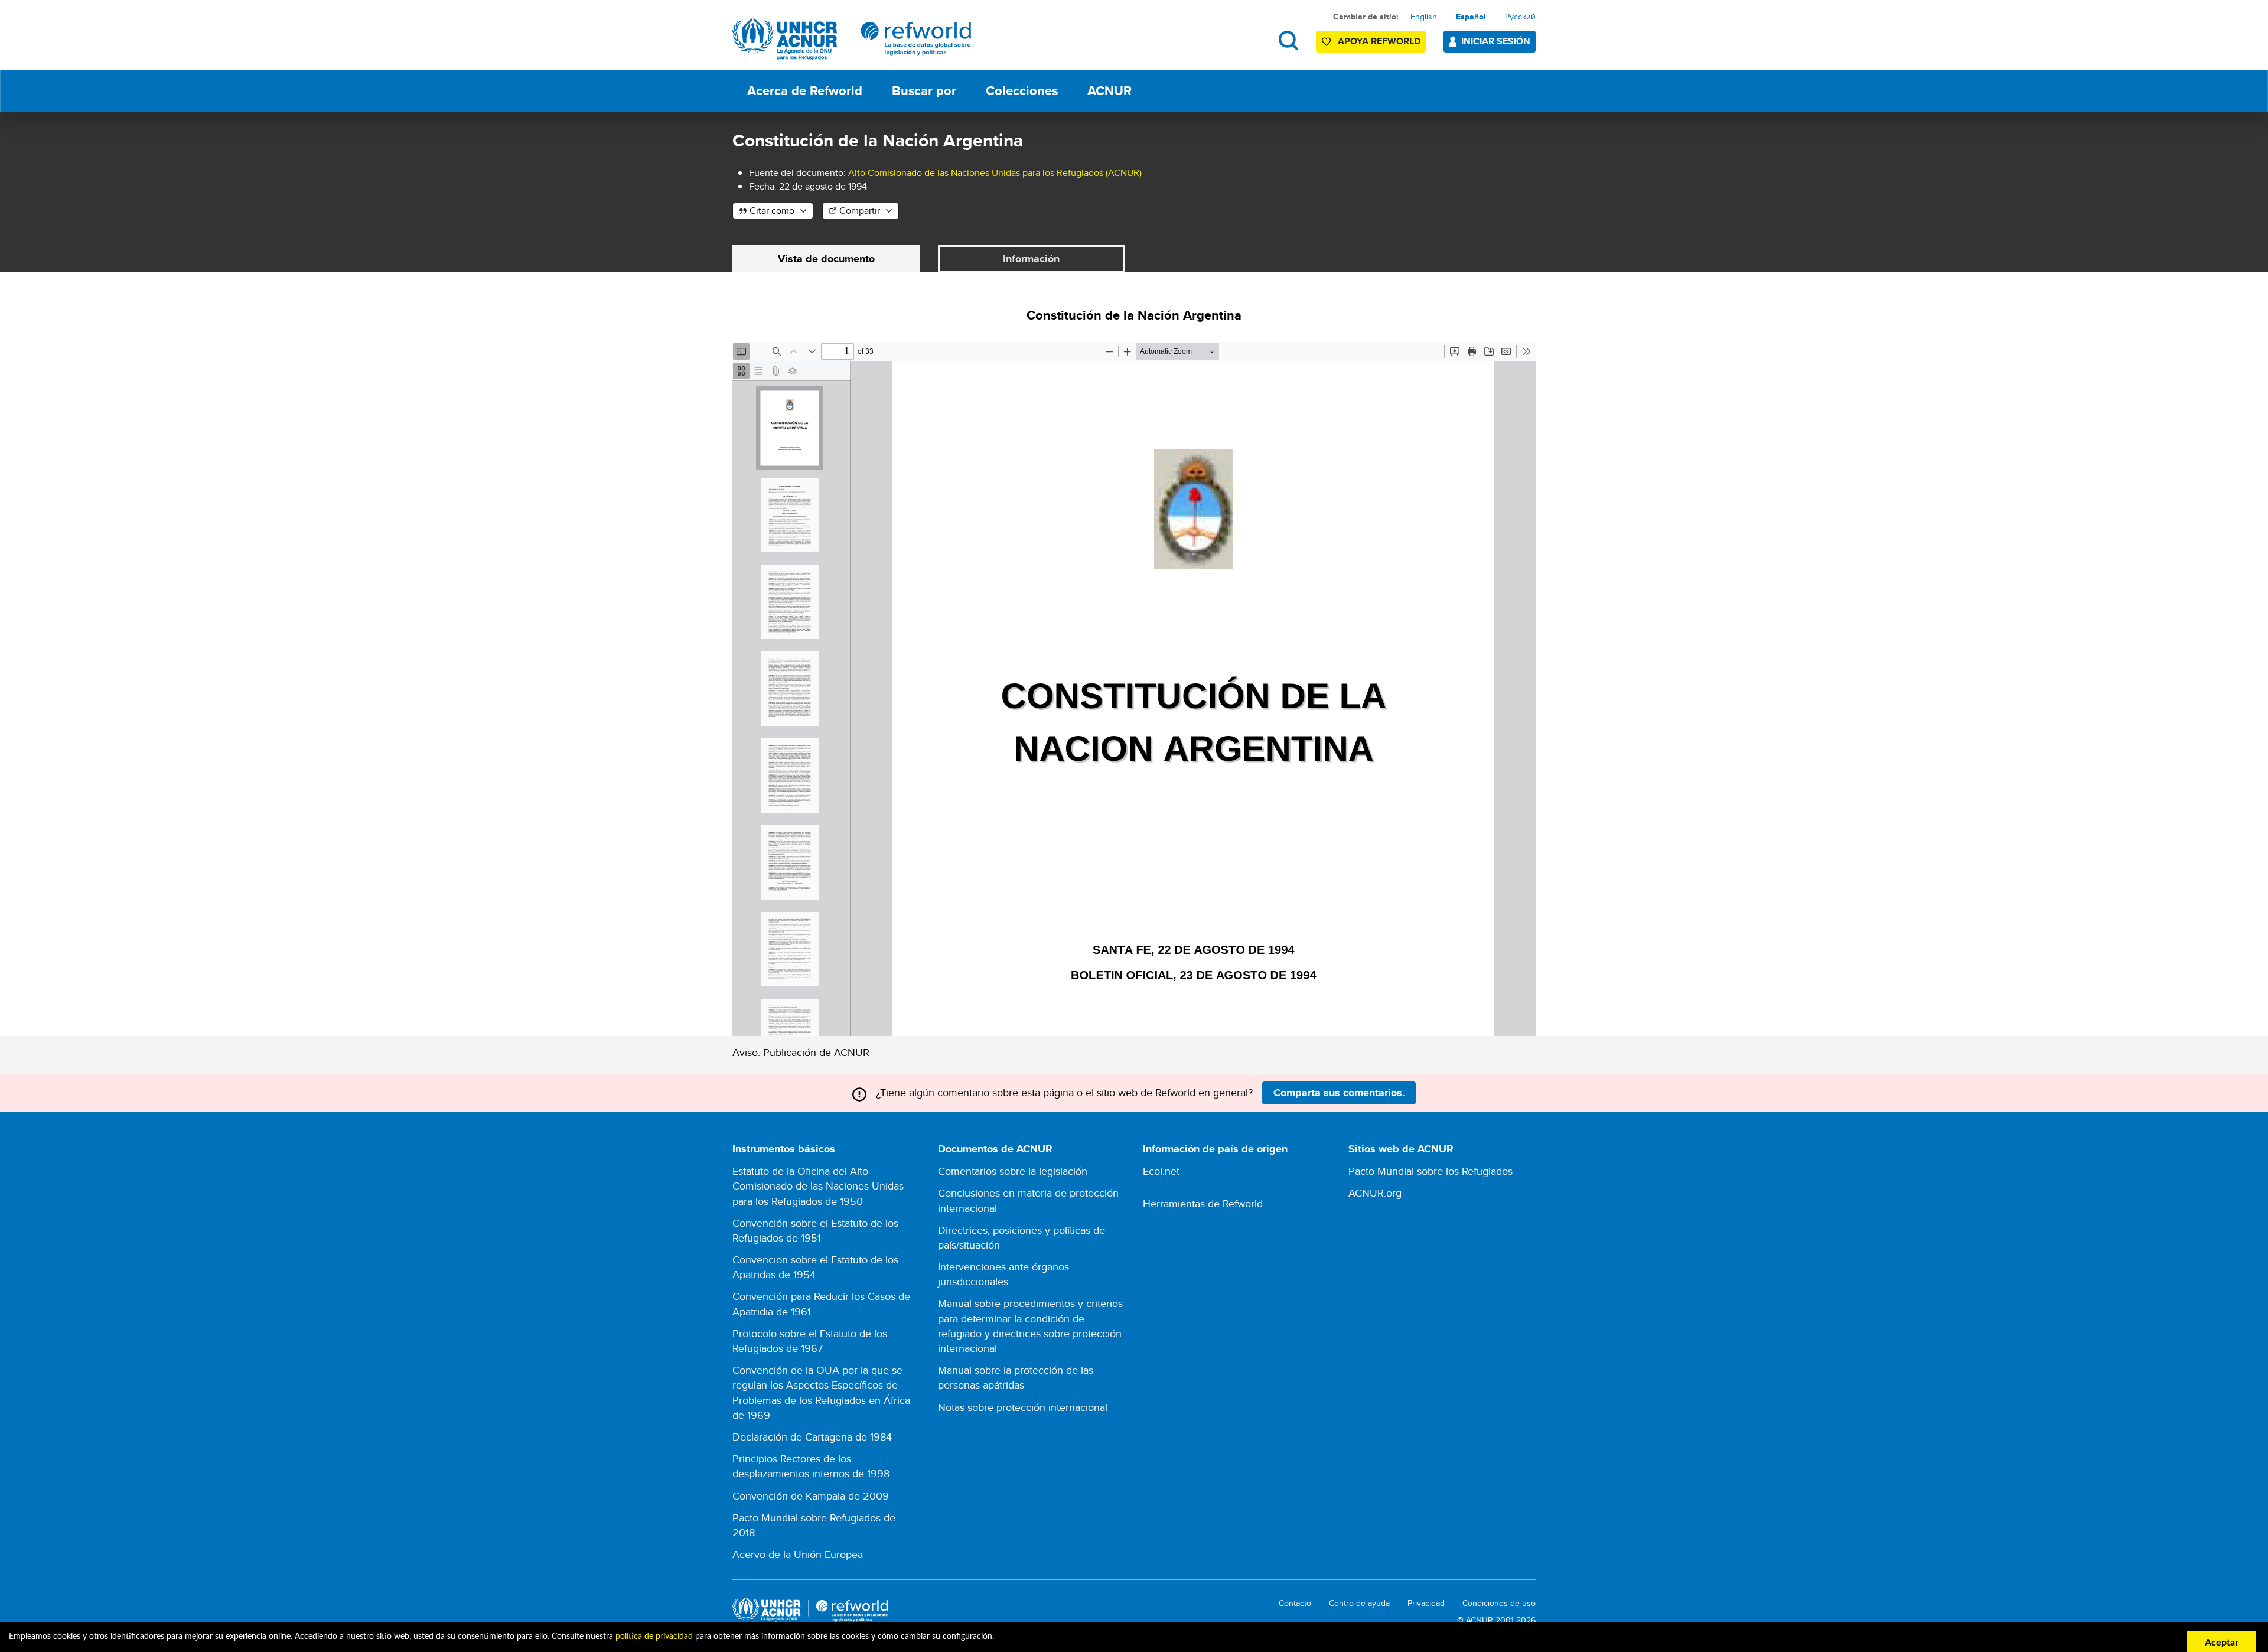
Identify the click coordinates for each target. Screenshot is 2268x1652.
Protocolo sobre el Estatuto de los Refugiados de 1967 (810, 1341)
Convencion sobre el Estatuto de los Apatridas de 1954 (815, 1267)
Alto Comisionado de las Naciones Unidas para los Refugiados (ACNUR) (995, 173)
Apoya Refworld (1379, 41)
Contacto (1295, 1603)
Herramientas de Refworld (1203, 1203)
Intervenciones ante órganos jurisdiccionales (1003, 1274)
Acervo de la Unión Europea (798, 1554)
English (1424, 17)
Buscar (1288, 40)
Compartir (860, 211)
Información (1031, 259)
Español (1471, 17)
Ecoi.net (1161, 1171)
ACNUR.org (1375, 1193)
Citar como (772, 211)
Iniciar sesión (1496, 41)
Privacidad (1426, 1603)
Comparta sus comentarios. (1339, 1093)
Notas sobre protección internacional (1023, 1407)
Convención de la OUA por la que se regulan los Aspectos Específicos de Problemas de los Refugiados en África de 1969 (821, 1392)
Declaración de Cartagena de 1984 (812, 1437)
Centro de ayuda (1359, 1603)
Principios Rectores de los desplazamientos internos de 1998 (811, 1466)
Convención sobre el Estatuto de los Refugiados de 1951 (815, 1230)
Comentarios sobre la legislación (1013, 1171)
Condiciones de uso (1499, 1603)
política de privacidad (654, 1637)
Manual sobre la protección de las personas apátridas (1016, 1377)
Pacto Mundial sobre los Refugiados (1430, 1171)
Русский (1520, 17)
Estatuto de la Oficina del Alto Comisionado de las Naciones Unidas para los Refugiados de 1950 (818, 1186)
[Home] (852, 39)
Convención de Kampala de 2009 (811, 1496)
